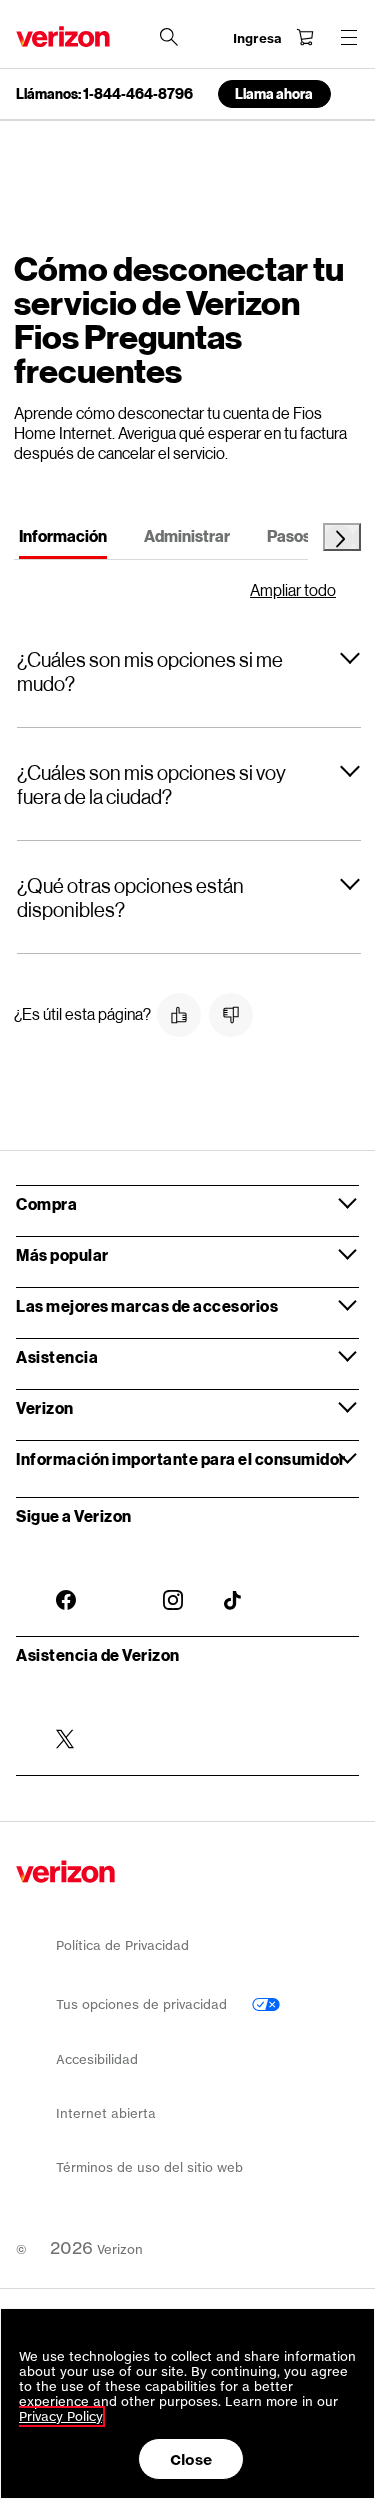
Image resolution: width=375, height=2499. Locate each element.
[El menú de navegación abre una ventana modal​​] (349, 37)
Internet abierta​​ (106, 2113)
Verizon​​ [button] (45, 1407)
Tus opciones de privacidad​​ (144, 2004)
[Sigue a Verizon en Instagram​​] (173, 1584)
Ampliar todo (293, 590)
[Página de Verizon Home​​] (63, 36)
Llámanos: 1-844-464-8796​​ (105, 94)
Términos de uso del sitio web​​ (149, 2167)
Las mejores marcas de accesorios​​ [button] (148, 1305)
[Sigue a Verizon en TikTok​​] (234, 1585)
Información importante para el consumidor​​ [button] (181, 1458)
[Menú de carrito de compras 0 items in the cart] (305, 37)
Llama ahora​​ (274, 93)
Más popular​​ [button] (63, 1254)
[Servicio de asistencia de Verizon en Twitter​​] (66, 1723)
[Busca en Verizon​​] (169, 37)
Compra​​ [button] (47, 1203)
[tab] (63, 539)
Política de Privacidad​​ (123, 1945)
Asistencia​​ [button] (58, 1356)
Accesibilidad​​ (97, 2059)
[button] (189, 671)
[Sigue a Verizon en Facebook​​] (66, 1584)
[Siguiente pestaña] (342, 537)
